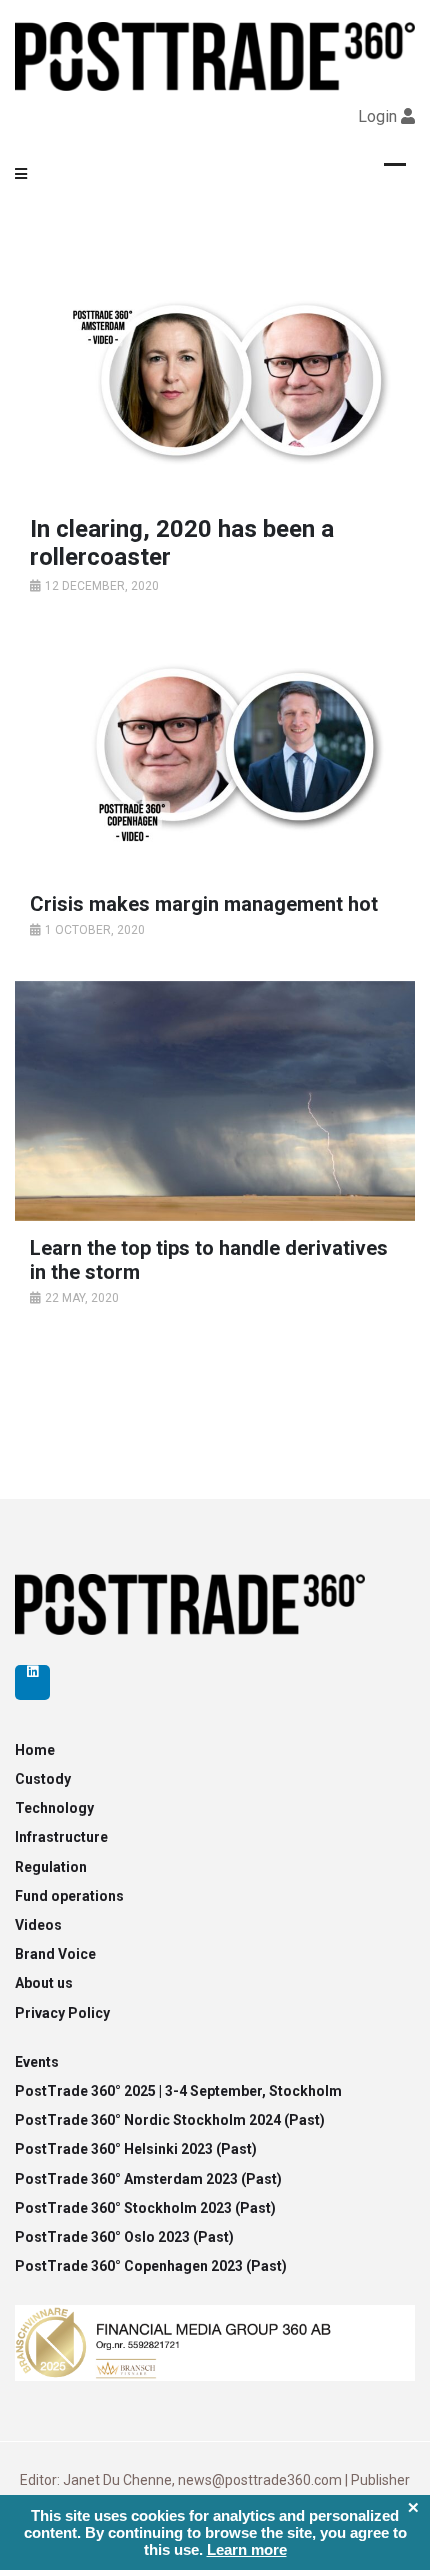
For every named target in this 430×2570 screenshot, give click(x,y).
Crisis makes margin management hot (204, 904)
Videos (38, 1925)
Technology (54, 1808)
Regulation (51, 1867)
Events (37, 2062)
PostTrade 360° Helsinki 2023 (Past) (136, 2149)
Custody (43, 1779)
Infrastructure (61, 1837)
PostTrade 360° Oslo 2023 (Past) (124, 2237)
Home (35, 1750)
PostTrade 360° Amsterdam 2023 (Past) (148, 2179)
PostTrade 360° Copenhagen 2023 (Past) (151, 2266)
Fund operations (69, 1896)
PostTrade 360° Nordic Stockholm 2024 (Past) (170, 2120)
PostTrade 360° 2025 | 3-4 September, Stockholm (178, 2091)
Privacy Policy (62, 2013)
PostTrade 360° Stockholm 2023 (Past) (145, 2208)
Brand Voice (55, 1954)
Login (377, 116)
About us (44, 1983)
